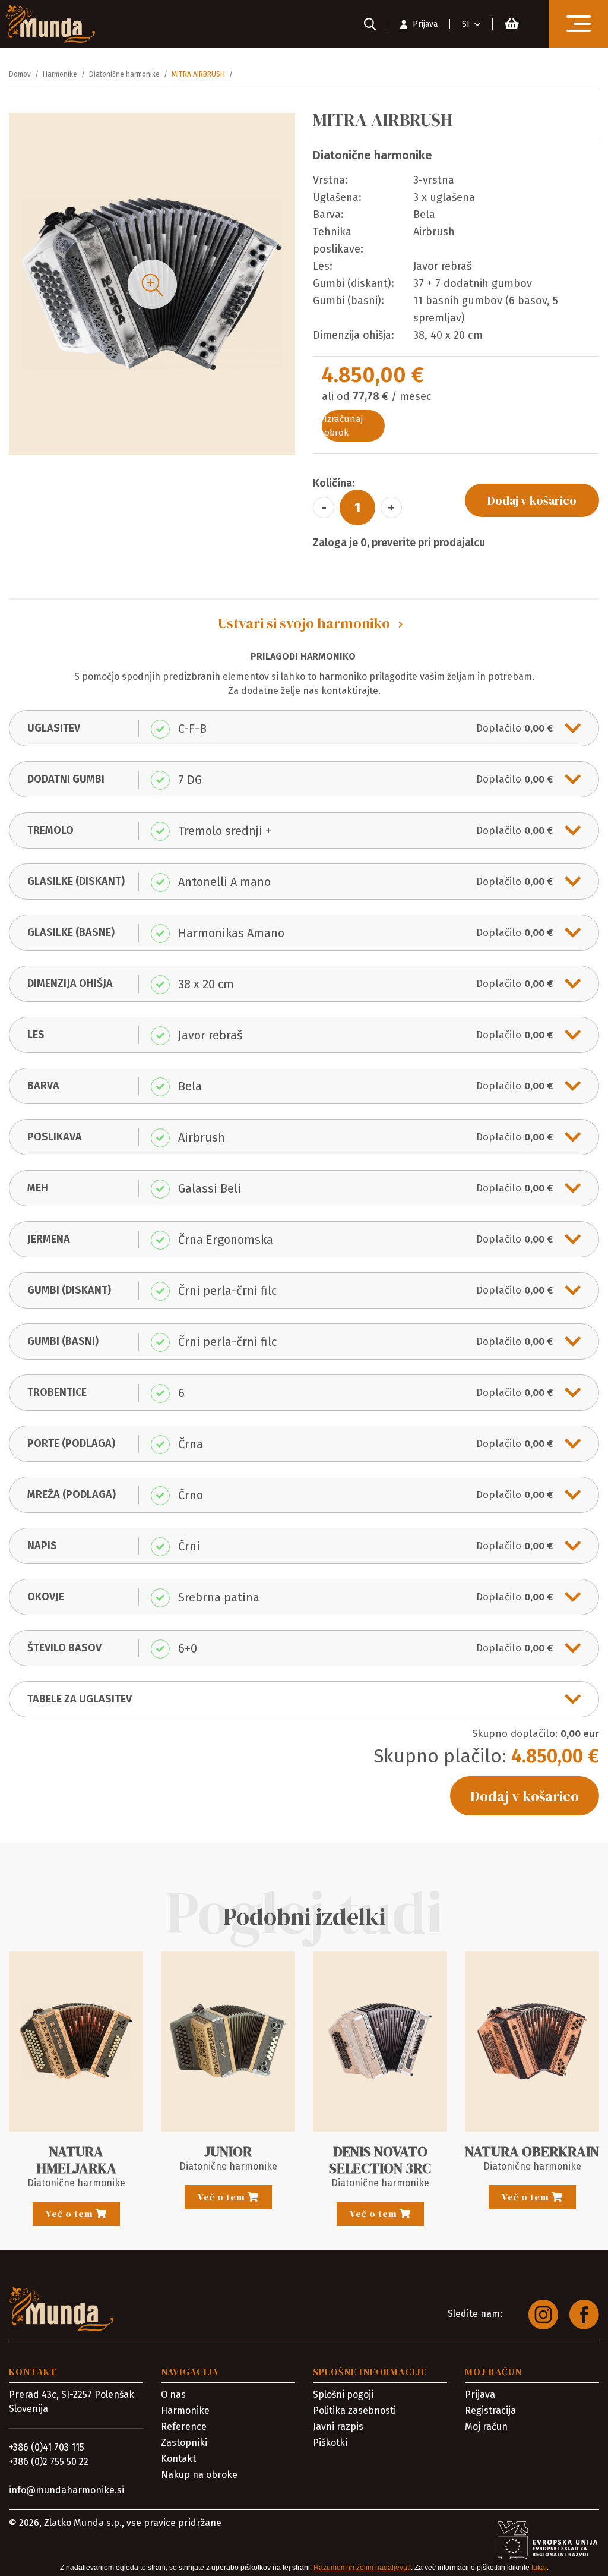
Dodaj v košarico (532, 500)
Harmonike (185, 2411)
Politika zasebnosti (354, 2411)
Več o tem (71, 2214)
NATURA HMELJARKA (76, 2160)
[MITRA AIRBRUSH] (152, 284)
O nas (173, 2394)
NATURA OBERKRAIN (532, 2151)
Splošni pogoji (343, 2394)
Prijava (480, 2394)
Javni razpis (338, 2427)
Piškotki (330, 2443)
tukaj (539, 2568)
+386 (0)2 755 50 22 (49, 2462)
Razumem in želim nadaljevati (362, 2568)
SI (466, 24)
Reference (184, 2427)
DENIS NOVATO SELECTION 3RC (380, 2160)
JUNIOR (228, 2151)
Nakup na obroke (199, 2475)
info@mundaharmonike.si (66, 2490)
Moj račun (486, 2427)
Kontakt (178, 2459)
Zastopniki (184, 2443)
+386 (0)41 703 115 (47, 2447)
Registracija (490, 2411)
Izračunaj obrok (343, 426)
